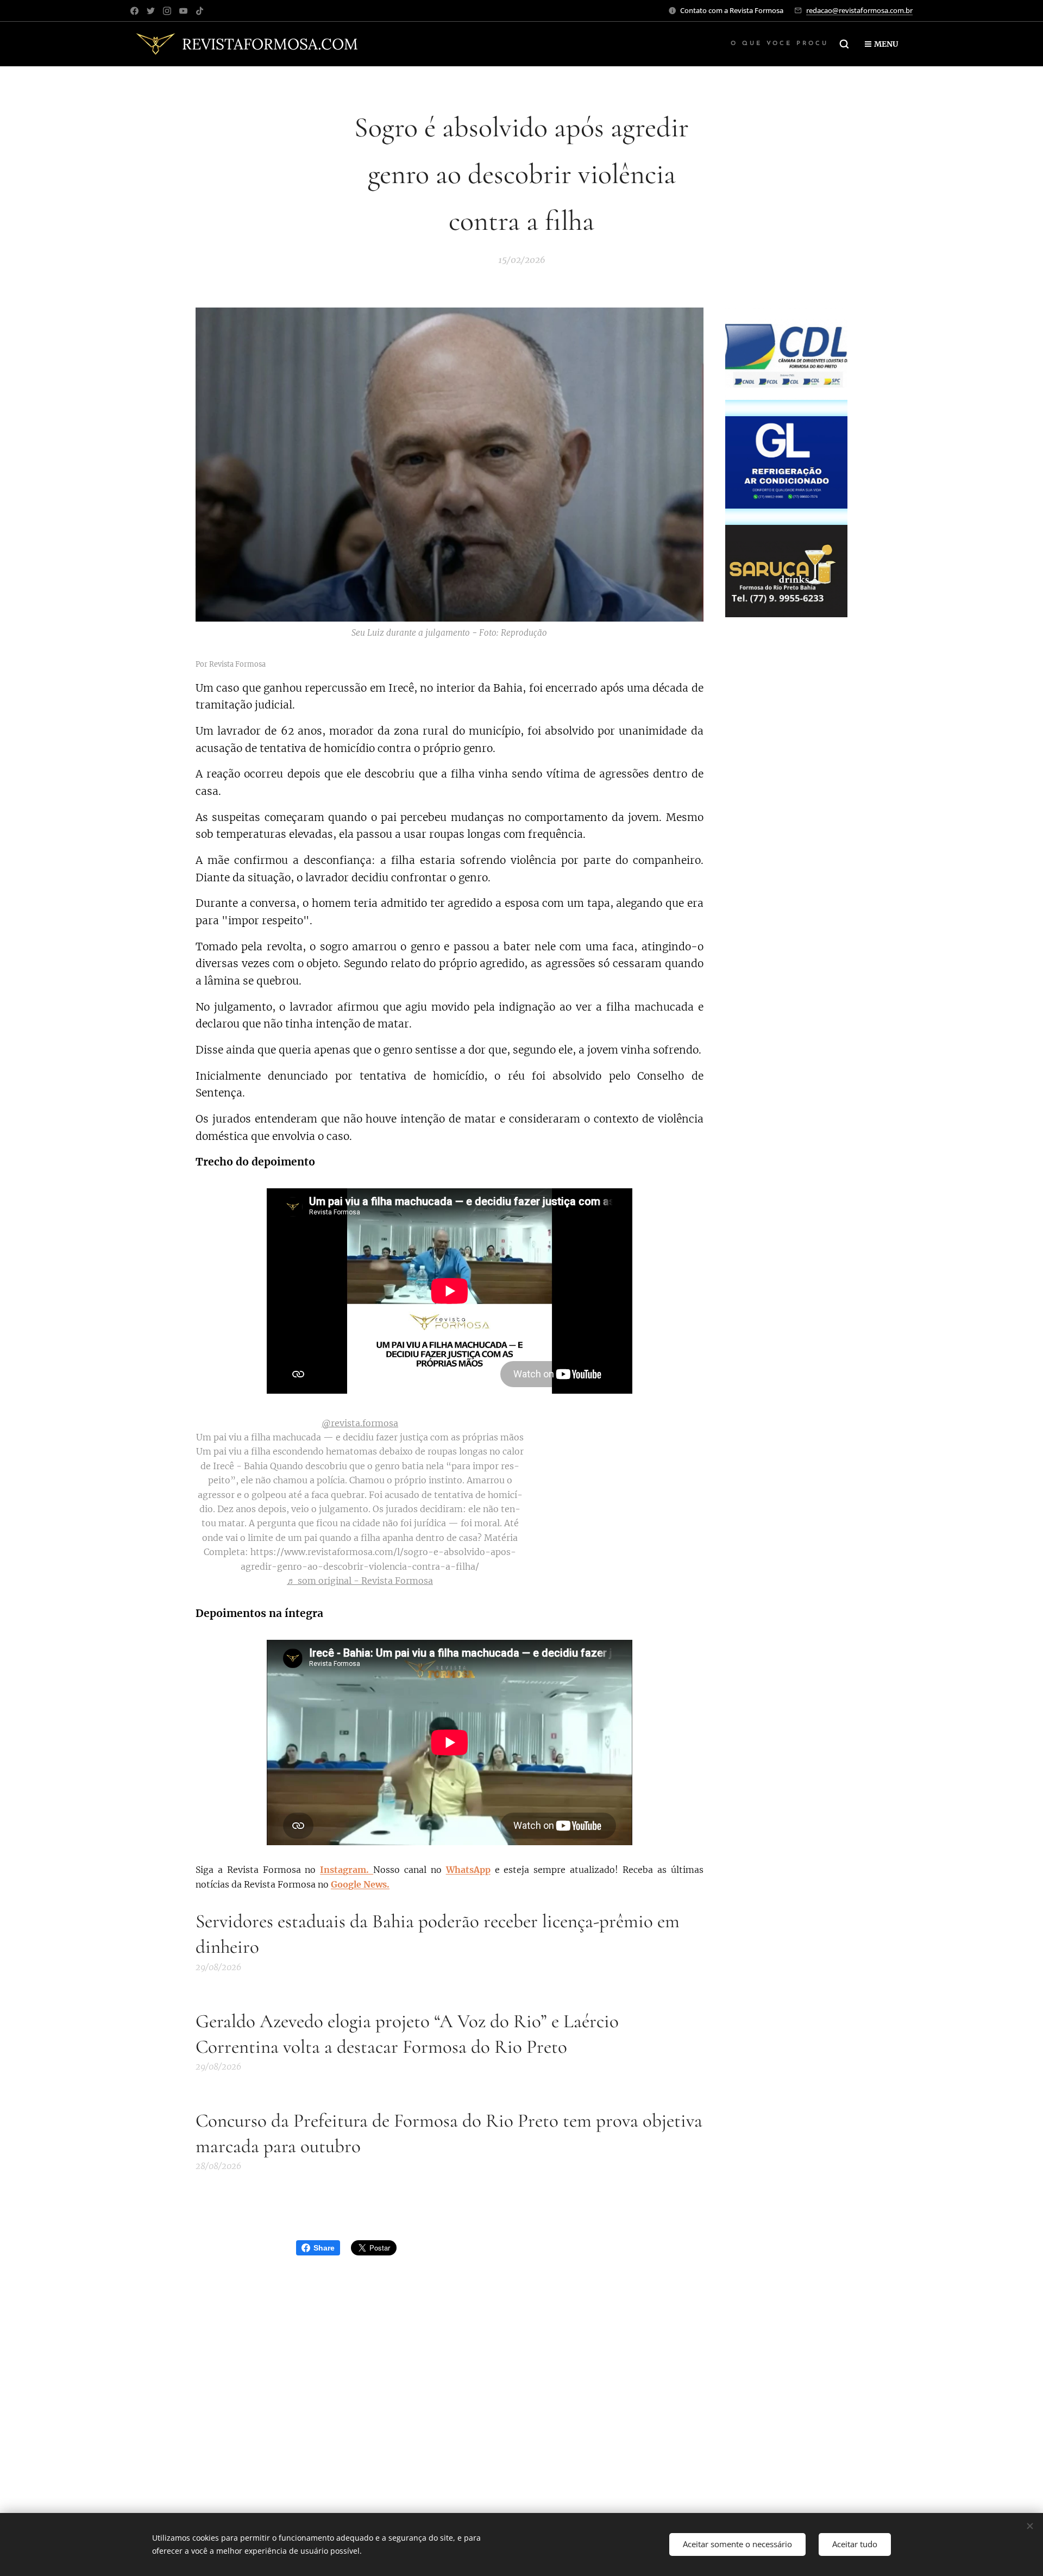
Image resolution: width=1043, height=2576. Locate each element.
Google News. (360, 1884)
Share (324, 2248)
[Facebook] (134, 11)
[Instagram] (167, 11)
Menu (886, 44)
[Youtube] (183, 11)
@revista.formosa (360, 1423)
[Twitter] (151, 11)
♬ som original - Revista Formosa (360, 1581)
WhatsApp (468, 1870)
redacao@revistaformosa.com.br (859, 10)
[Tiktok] (200, 11)
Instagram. (347, 1870)
